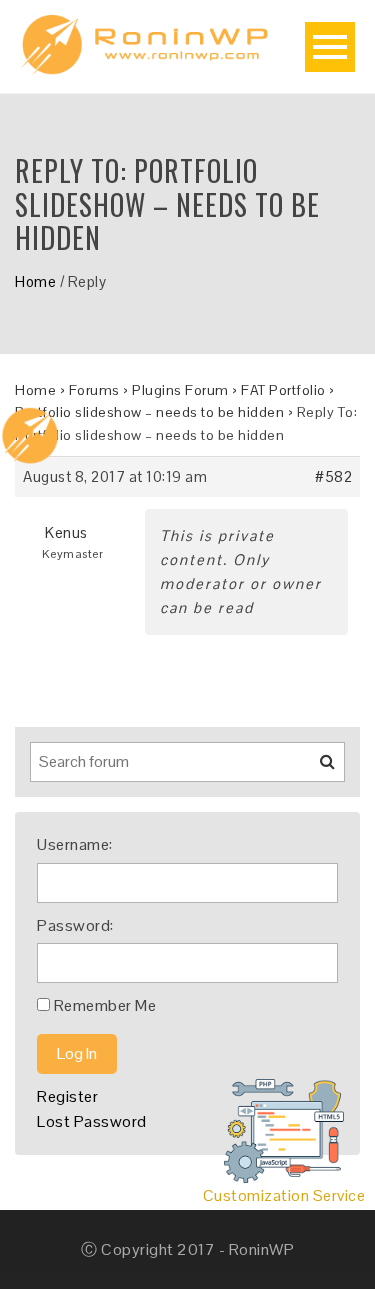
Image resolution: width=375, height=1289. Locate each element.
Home (35, 281)
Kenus (66, 532)
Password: (75, 925)
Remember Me (105, 1005)
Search (315, 769)
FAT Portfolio (283, 390)
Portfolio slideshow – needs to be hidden (149, 412)
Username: (75, 844)
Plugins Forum (180, 390)
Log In (77, 1053)
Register (67, 1096)
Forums (94, 390)
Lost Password (92, 1121)
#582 (333, 476)
